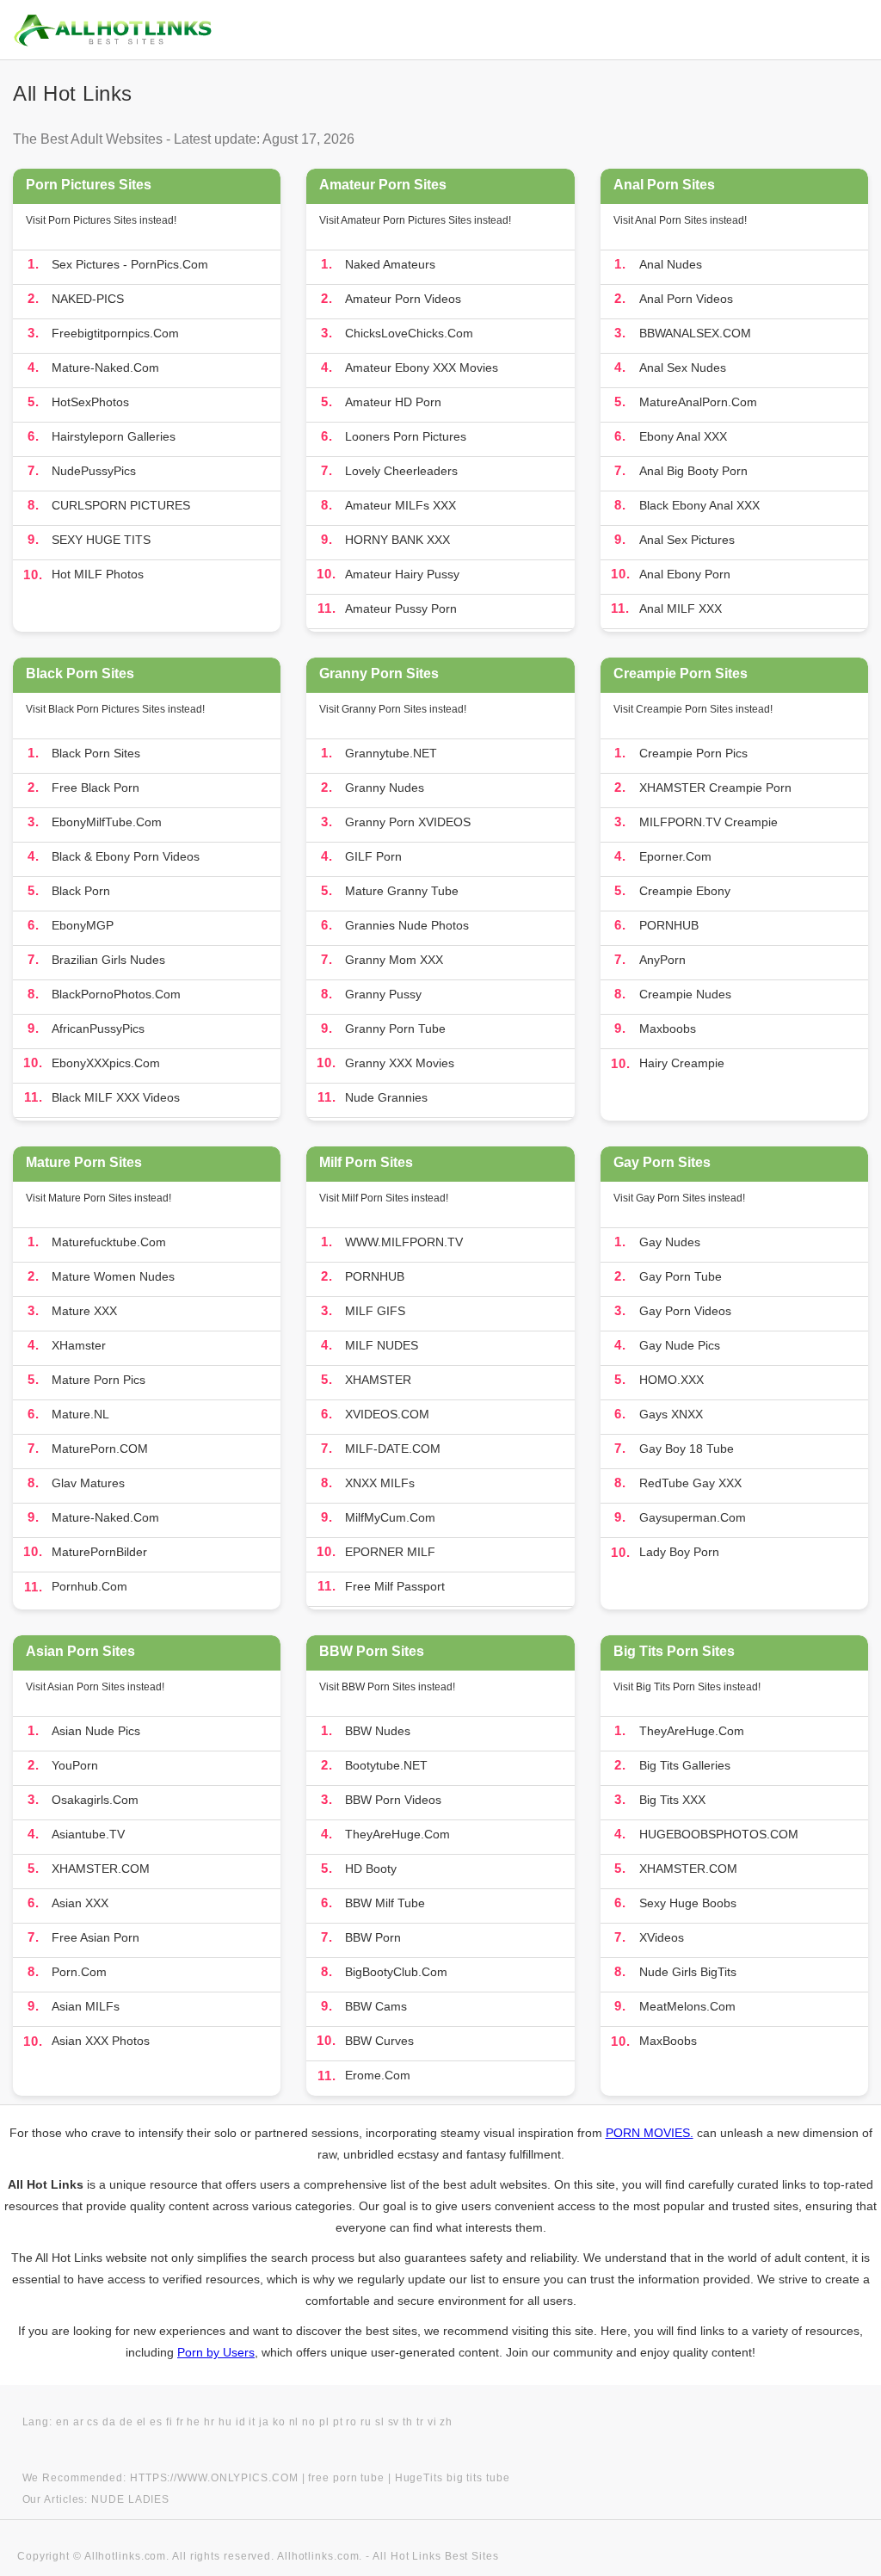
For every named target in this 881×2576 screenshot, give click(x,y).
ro (351, 2422)
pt (338, 2422)
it (252, 2422)
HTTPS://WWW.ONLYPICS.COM (214, 2478)
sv (394, 2422)
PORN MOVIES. (650, 2133)
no (309, 2422)
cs (93, 2422)
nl (294, 2422)
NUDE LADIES (130, 2499)
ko (279, 2422)
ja (264, 2422)
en (63, 2422)
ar (79, 2422)
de (126, 2422)
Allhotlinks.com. (320, 2556)
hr (209, 2422)
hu (225, 2422)
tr (420, 2422)
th (408, 2422)
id (241, 2422)
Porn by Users (216, 2352)
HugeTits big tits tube (453, 2478)
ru (366, 2422)
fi (169, 2422)
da (109, 2422)
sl (380, 2422)
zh (446, 2422)
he (194, 2422)
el (142, 2422)
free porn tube (346, 2478)
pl (324, 2422)
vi (432, 2422)
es (156, 2422)
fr (180, 2422)
